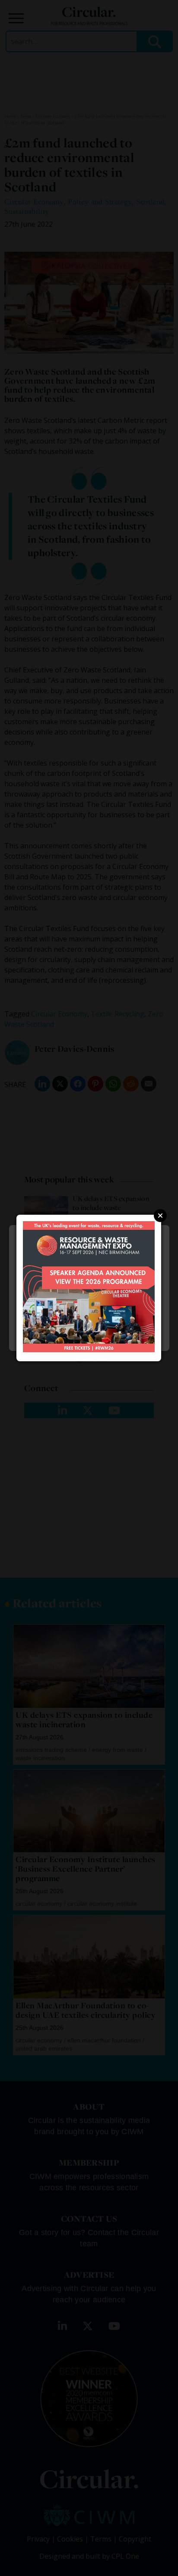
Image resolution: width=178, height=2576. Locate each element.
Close (160, 1216)
